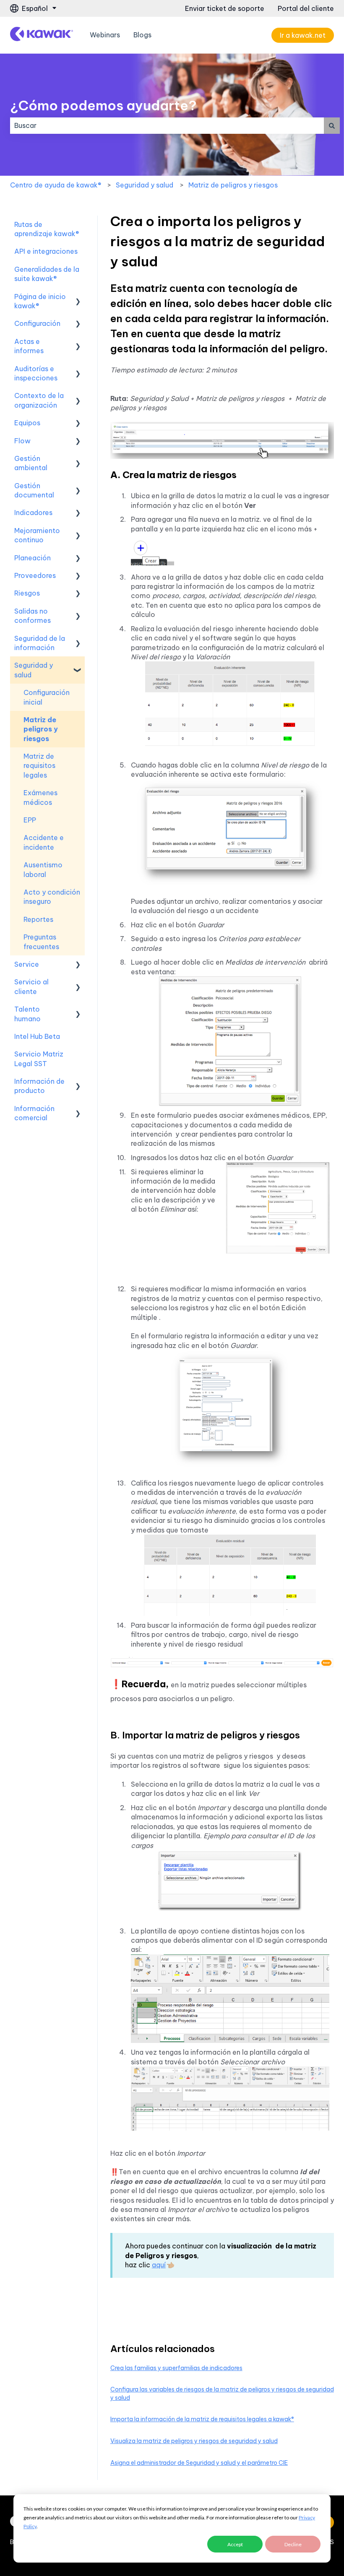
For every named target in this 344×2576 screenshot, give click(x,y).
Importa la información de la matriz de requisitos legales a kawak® (202, 2419)
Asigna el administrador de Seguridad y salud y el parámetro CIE (199, 2463)
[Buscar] (332, 125)
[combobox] (167, 125)
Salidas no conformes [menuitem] (33, 616)
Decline (293, 2544)
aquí (159, 2265)
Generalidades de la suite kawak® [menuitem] (47, 274)
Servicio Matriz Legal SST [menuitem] (39, 1059)
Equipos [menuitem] (27, 423)
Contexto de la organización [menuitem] (39, 400)
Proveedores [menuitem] (35, 575)
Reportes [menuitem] (38, 919)
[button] (78, 297)
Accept (235, 2544)
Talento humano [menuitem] (27, 1014)
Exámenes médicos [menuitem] (40, 797)
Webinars (105, 35)
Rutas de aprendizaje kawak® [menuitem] (47, 229)
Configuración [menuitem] (37, 323)
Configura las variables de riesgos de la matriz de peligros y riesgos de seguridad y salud (222, 2394)
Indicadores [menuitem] (33, 513)
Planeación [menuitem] (33, 558)
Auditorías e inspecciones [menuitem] (36, 373)
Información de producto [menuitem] (39, 1086)
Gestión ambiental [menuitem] (31, 463)
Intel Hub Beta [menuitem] (37, 1036)
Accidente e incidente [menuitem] (44, 842)
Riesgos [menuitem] (27, 593)
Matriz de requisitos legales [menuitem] (39, 766)
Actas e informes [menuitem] (29, 346)
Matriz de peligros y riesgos (233, 185)
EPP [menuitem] (30, 820)
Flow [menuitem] (22, 441)
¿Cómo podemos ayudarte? (103, 105)
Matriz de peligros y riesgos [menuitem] (41, 729)
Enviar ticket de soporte (225, 8)
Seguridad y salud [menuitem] (34, 670)
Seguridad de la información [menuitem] (40, 643)
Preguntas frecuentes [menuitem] (41, 942)
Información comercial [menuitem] (34, 1113)
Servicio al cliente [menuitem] (31, 986)
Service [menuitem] (27, 964)
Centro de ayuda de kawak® (56, 185)
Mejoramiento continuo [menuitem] (37, 535)
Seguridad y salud (145, 185)
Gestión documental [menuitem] (34, 490)
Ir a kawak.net (303, 35)
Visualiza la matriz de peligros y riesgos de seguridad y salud (194, 2441)
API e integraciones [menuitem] (46, 251)
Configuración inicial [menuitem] (47, 697)
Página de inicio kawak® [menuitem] (40, 301)
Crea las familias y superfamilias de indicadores (176, 2368)
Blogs (142, 35)
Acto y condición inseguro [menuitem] (52, 897)
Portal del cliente (306, 8)
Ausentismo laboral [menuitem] (43, 869)
